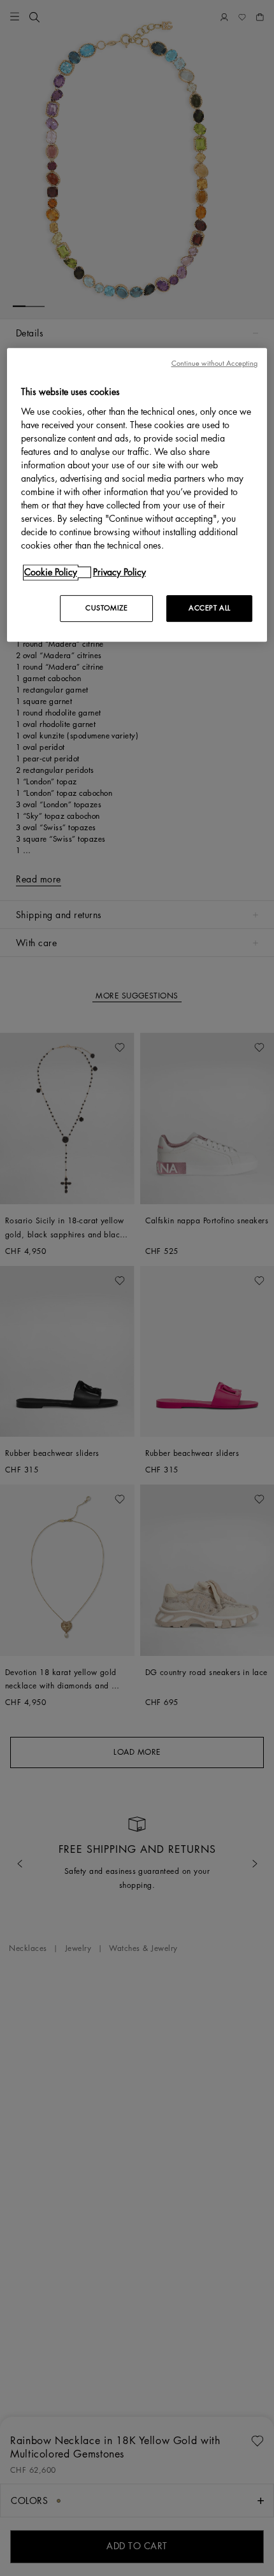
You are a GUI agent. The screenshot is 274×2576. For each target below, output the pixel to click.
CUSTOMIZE (106, 608)
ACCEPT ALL (210, 608)
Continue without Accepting (215, 364)
